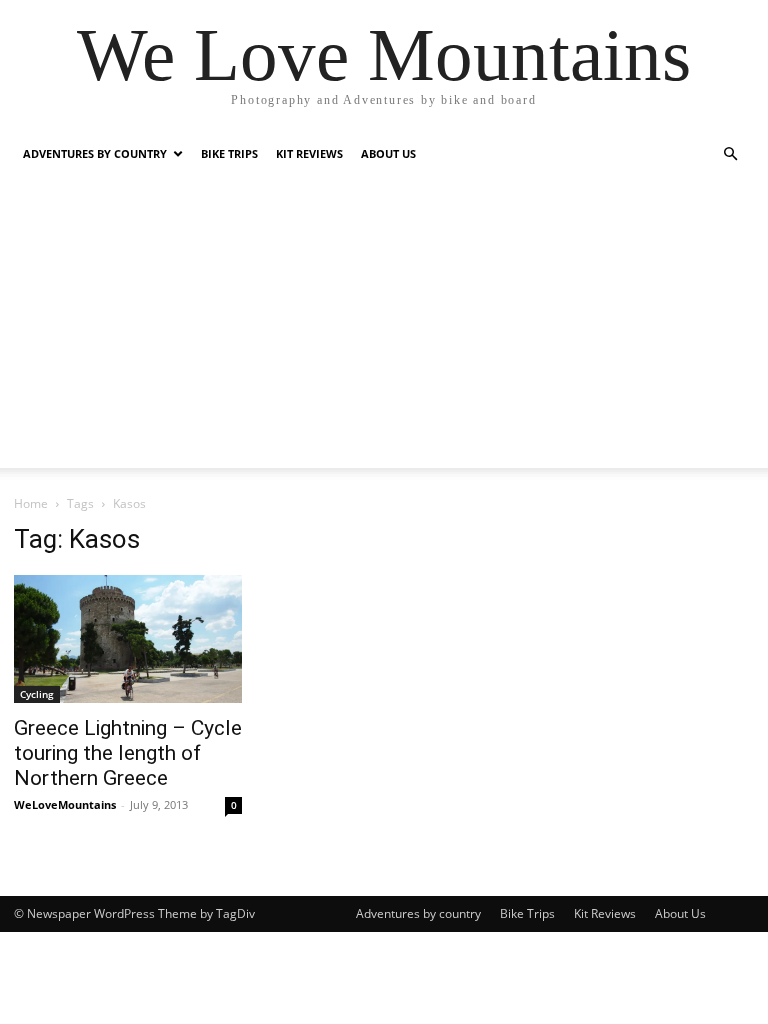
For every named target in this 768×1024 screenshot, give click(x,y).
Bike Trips (229, 153)
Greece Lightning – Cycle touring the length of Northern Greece (128, 753)
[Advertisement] (384, 328)
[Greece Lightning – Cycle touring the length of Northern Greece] (128, 639)
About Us (388, 153)
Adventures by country (95, 153)
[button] (730, 154)
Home (31, 503)
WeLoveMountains (65, 804)
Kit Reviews (309, 153)
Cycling (37, 694)
